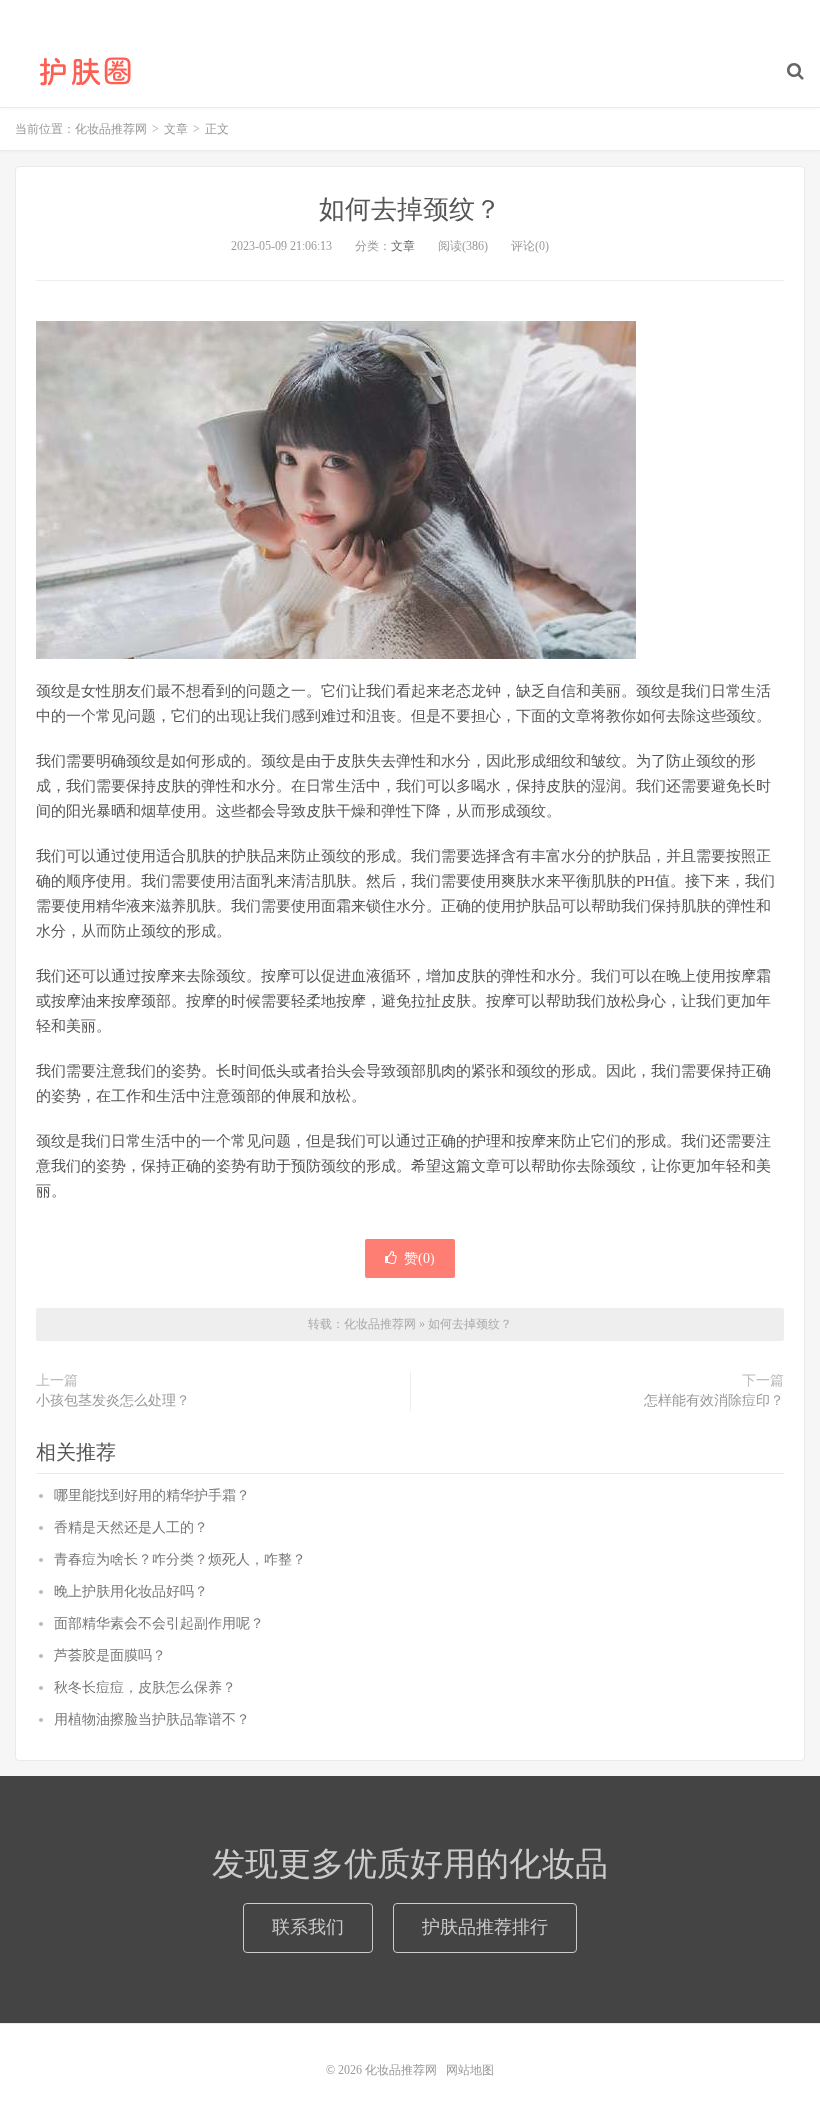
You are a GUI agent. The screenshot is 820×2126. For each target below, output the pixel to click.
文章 (403, 246)
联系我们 (308, 1927)
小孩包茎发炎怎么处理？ (113, 1400)
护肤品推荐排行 (485, 1927)
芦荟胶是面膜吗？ (110, 1655)
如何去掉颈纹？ (410, 209)
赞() (419, 1258)
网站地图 (470, 2070)
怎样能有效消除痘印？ (714, 1400)
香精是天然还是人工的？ (131, 1527)
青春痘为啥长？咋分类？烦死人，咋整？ (180, 1559)
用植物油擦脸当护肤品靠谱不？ (152, 1719)
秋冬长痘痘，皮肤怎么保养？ (145, 1687)
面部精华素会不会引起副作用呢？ (159, 1623)
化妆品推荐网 (85, 71)
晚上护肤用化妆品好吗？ (131, 1591)
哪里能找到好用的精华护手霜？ (152, 1495)
